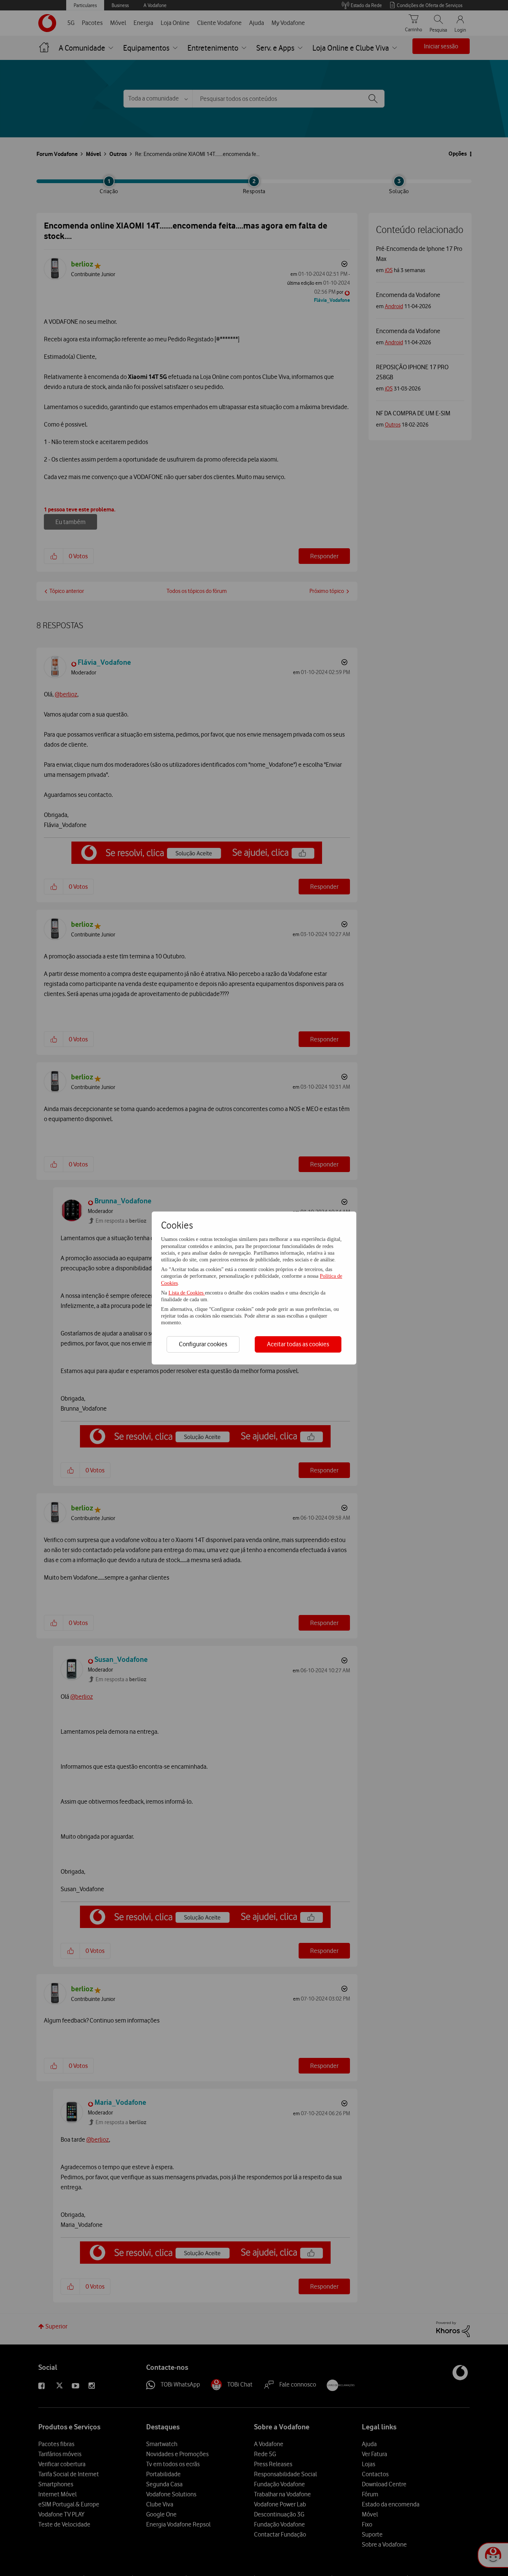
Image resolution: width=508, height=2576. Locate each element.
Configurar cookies (203, 1344)
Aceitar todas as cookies (298, 1344)
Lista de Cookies (187, 1293)
